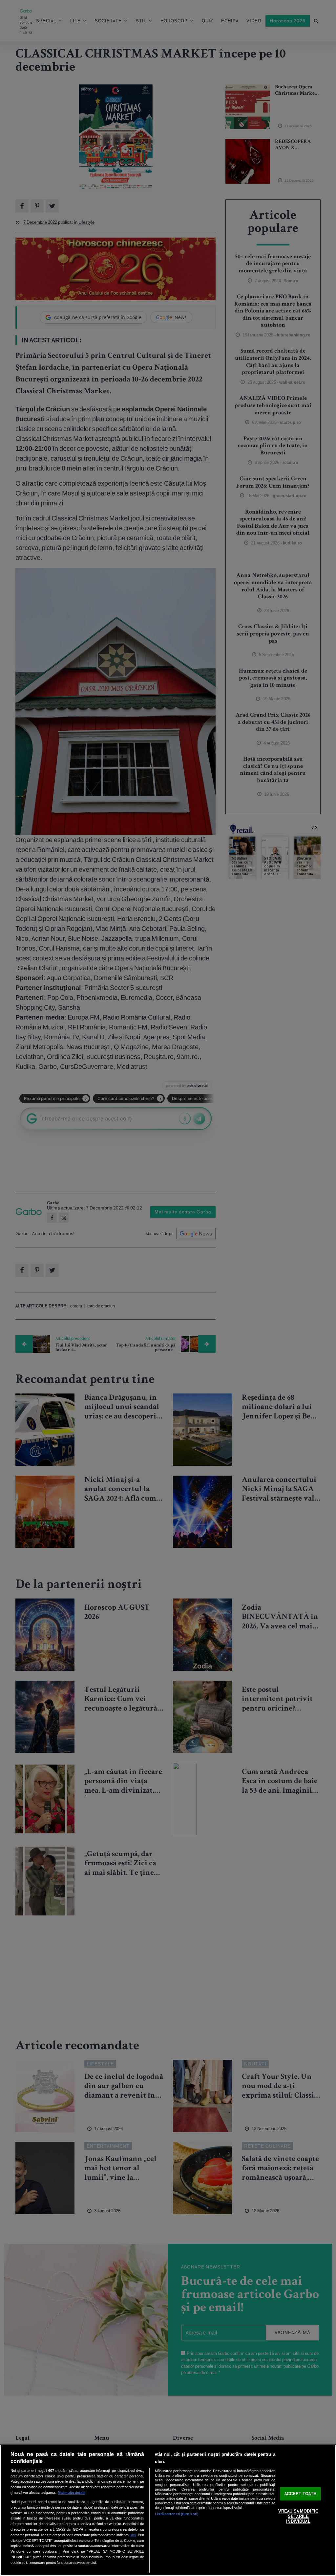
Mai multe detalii (72, 2493)
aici (133, 2535)
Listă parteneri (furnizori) (177, 2514)
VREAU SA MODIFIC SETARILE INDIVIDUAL (298, 2517)
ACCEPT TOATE (301, 2494)
